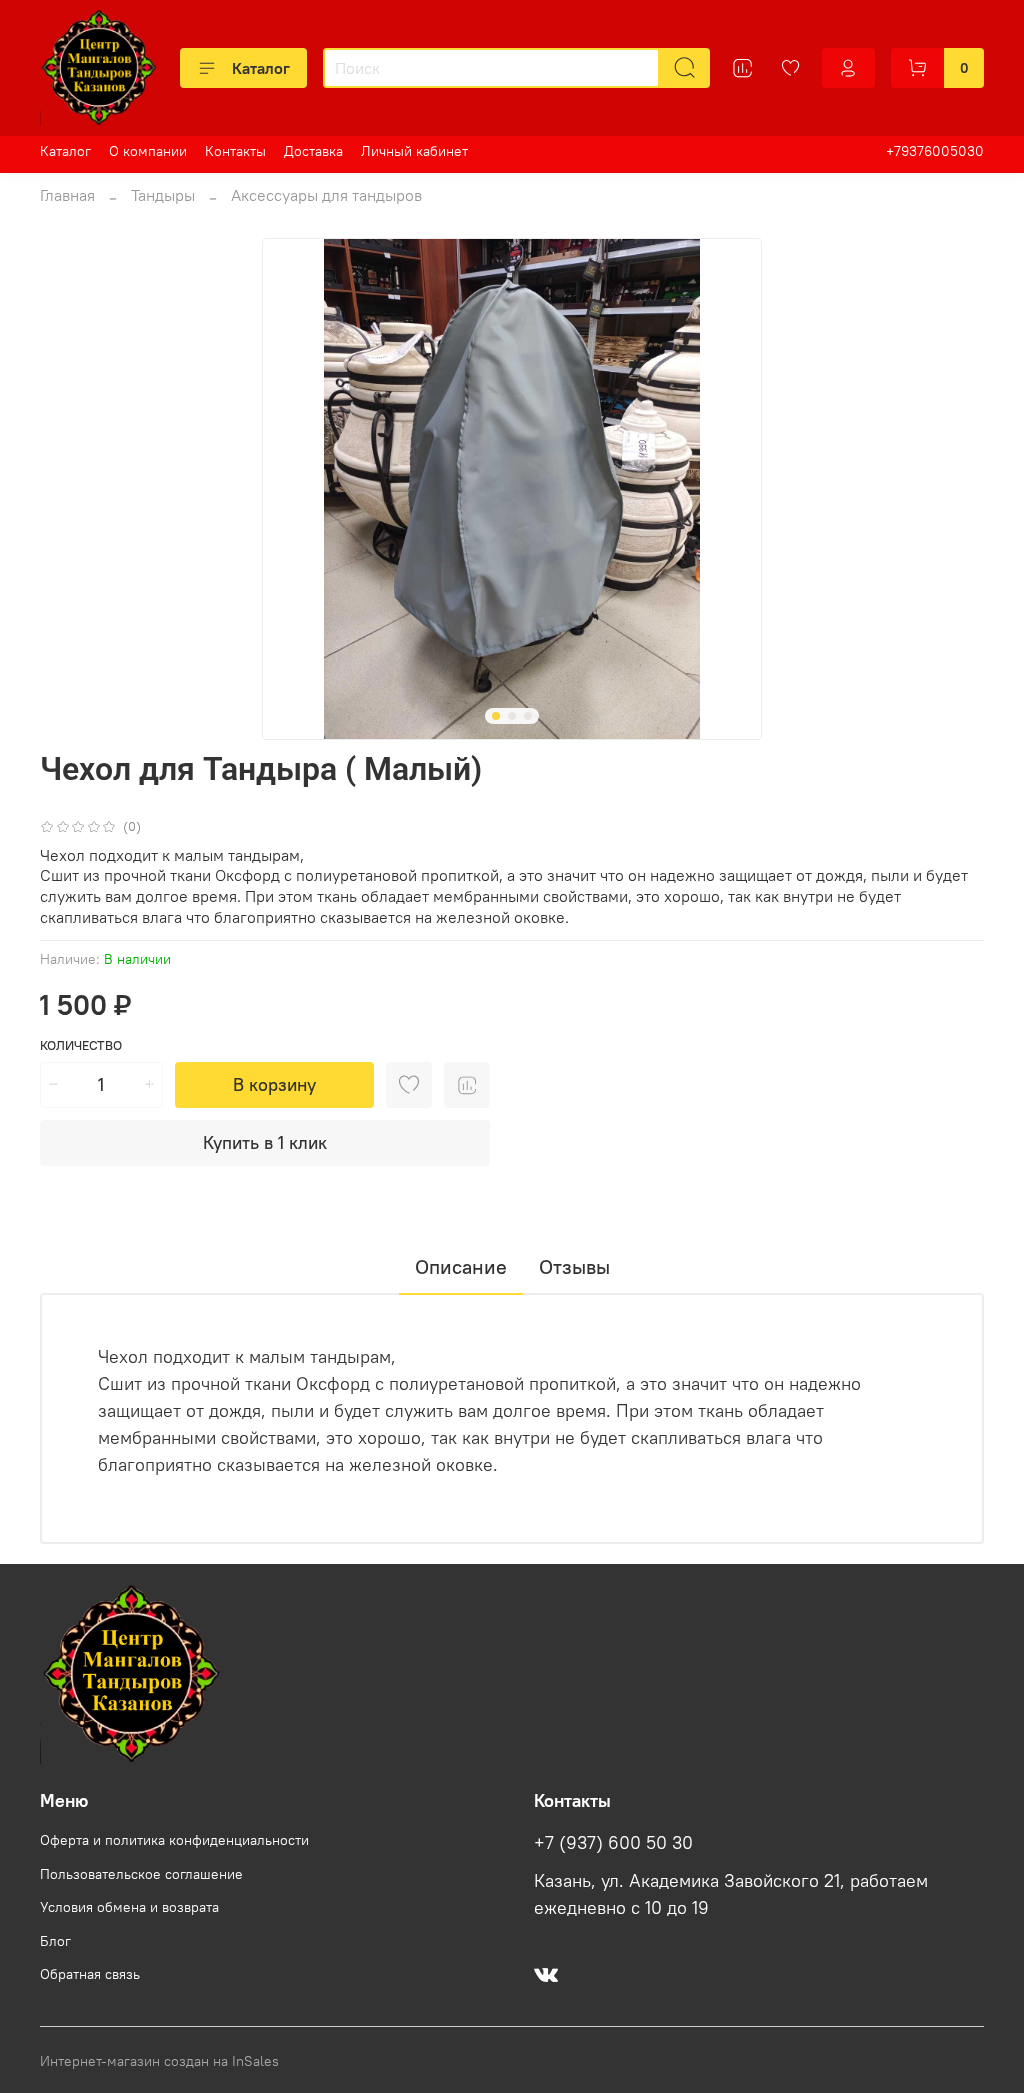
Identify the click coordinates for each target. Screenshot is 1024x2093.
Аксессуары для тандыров (326, 195)
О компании (148, 151)
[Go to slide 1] (496, 716)
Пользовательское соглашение (141, 1874)
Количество (81, 1045)
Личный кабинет (414, 151)
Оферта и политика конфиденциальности (174, 1840)
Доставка (313, 151)
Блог (55, 1941)
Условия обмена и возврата (129, 1907)
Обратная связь (90, 1974)
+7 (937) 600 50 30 (613, 1843)
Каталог (261, 68)
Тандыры (163, 195)
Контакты (235, 151)
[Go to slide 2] (512, 716)
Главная (67, 195)
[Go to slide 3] (528, 716)
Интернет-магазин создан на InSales (159, 2061)
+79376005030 (935, 151)
